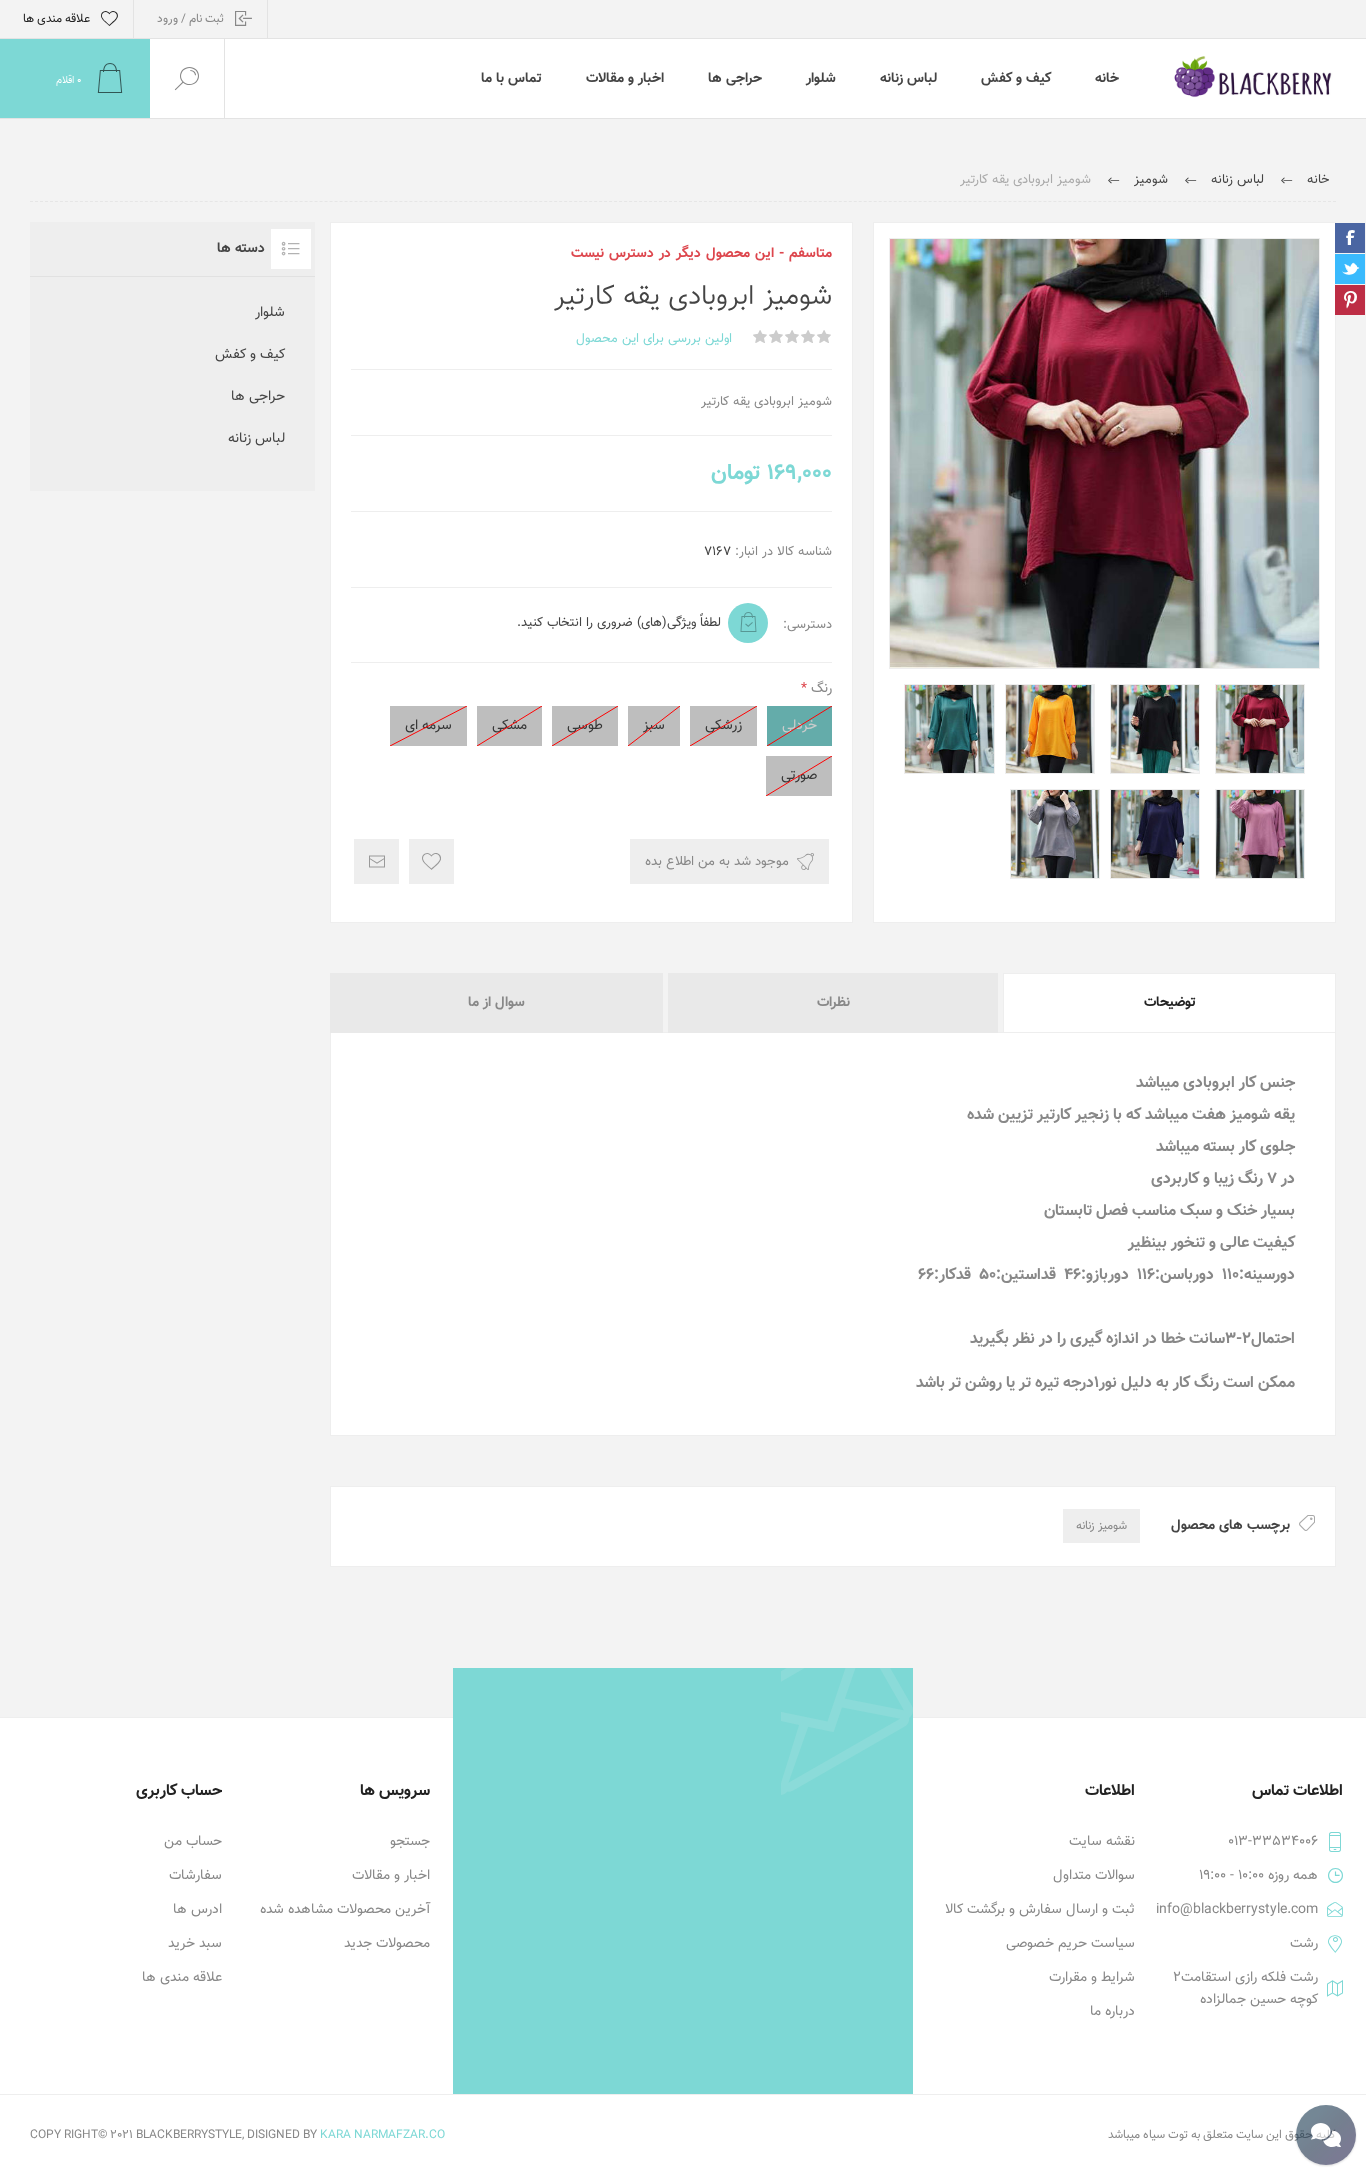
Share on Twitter (1350, 269)
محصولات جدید (387, 1944)
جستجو (410, 1842)
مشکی (509, 726)
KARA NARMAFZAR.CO (382, 2135)
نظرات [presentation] (833, 1003)
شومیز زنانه (1101, 1526)
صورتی (799, 776)
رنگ (819, 689)
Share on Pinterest (1350, 300)
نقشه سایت (1102, 1842)
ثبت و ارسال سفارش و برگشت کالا (1040, 1910)
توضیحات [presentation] (1170, 1003)
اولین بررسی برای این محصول (654, 339)
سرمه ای (428, 726)
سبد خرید (195, 1944)
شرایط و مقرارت (1092, 1978)
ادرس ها (197, 1910)
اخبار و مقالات (391, 1876)
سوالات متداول (1094, 1876)
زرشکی (723, 726)
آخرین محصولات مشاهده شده (345, 1910)
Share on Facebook (1350, 238)
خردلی (799, 726)
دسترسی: (807, 625)
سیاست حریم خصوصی (1070, 1944)
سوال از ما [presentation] (496, 1003)
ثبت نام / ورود (190, 19)
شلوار (270, 313)
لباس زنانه (256, 439)
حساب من (193, 1842)
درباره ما (1112, 2012)
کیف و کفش (250, 355)
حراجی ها (258, 397)
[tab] (1168, 1003)
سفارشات (195, 1876)
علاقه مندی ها (182, 1978)
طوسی (585, 726)
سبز (654, 726)
